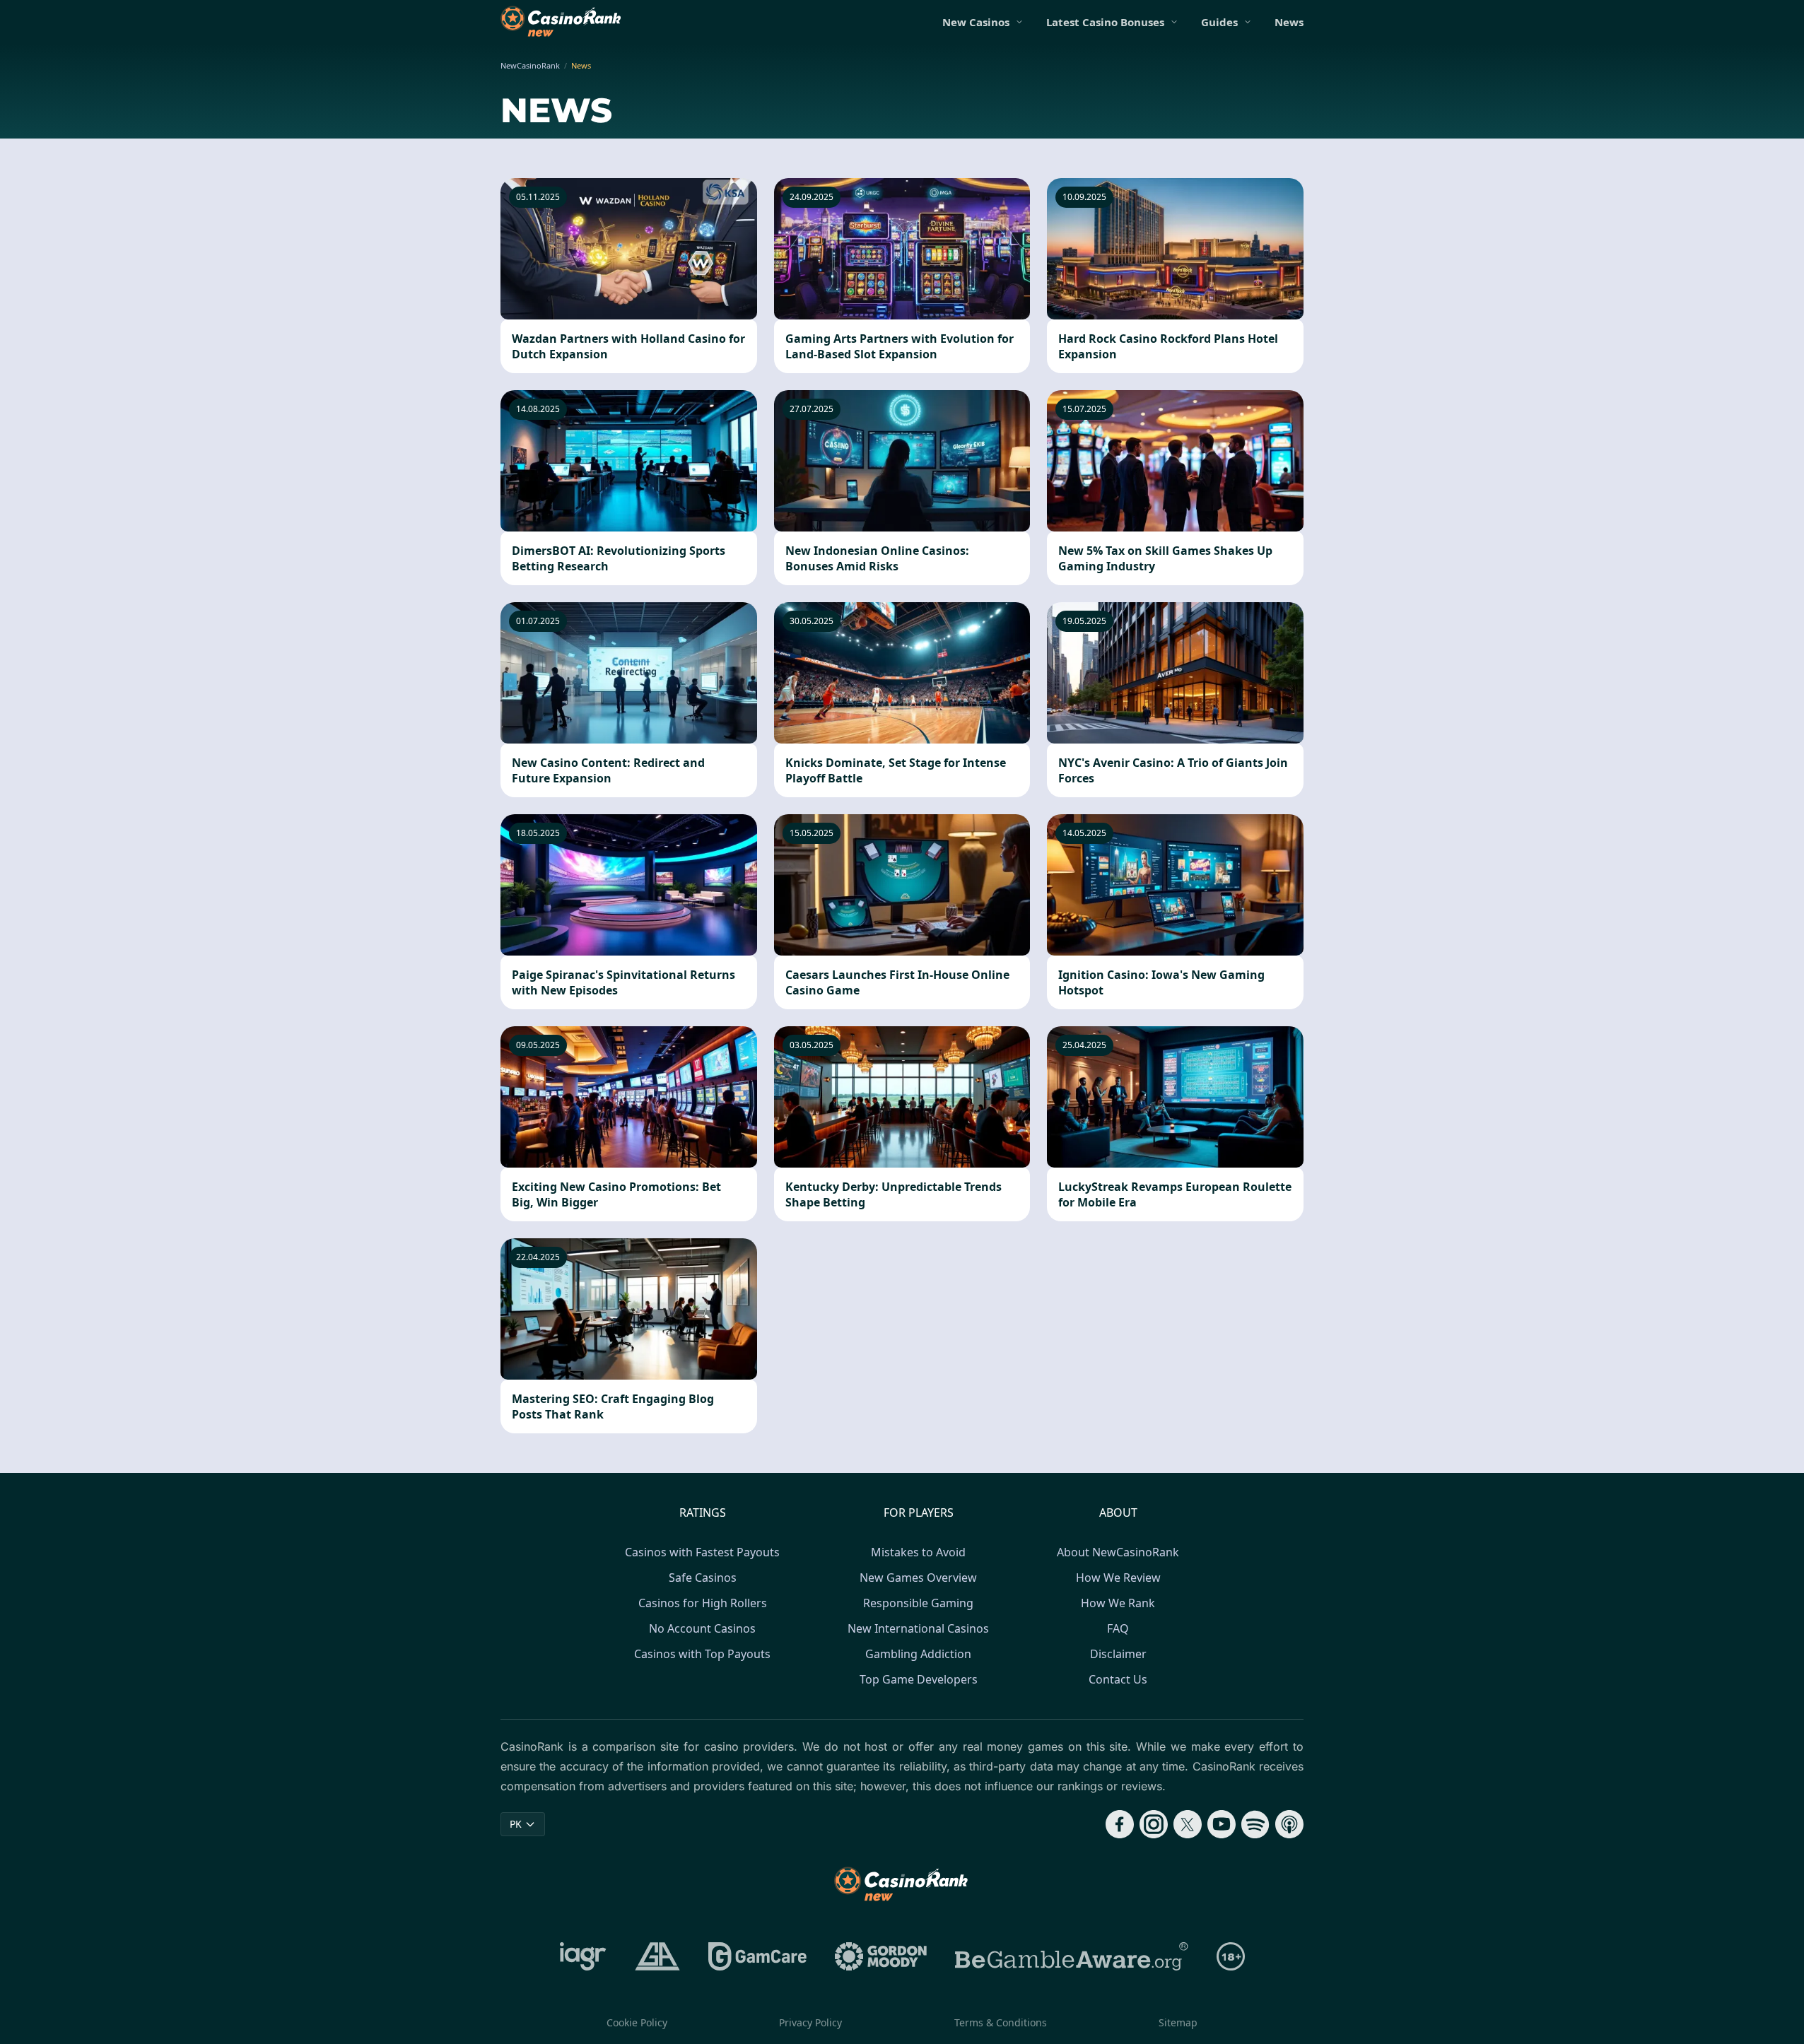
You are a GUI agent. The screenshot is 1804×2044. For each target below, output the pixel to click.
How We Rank (1118, 1603)
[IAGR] (583, 1956)
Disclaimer (1118, 1654)
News (1289, 22)
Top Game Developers (919, 1679)
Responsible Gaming (918, 1603)
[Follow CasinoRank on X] (1188, 1824)
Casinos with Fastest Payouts (702, 1552)
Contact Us (1118, 1679)
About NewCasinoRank (1118, 1552)
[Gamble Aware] (1072, 1956)
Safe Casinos (703, 1578)
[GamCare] (757, 1956)
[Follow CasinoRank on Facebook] (1120, 1824)
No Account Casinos (702, 1628)
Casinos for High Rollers (703, 1603)
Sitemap (1178, 2022)
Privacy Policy (810, 2022)
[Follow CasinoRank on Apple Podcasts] (1289, 1824)
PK (516, 1824)
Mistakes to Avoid (918, 1552)
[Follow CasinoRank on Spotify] (1255, 1824)
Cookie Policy (637, 2022)
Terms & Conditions (1001, 2022)
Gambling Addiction (918, 1654)
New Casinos (976, 22)
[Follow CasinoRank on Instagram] (1154, 1824)
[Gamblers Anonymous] (657, 1956)
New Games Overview (918, 1578)
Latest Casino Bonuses (1105, 22)
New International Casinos (918, 1628)
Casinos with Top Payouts (702, 1654)
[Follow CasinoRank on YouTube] (1222, 1824)
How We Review (1118, 1578)
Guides (1219, 22)
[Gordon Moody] (881, 1956)
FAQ (1118, 1628)
